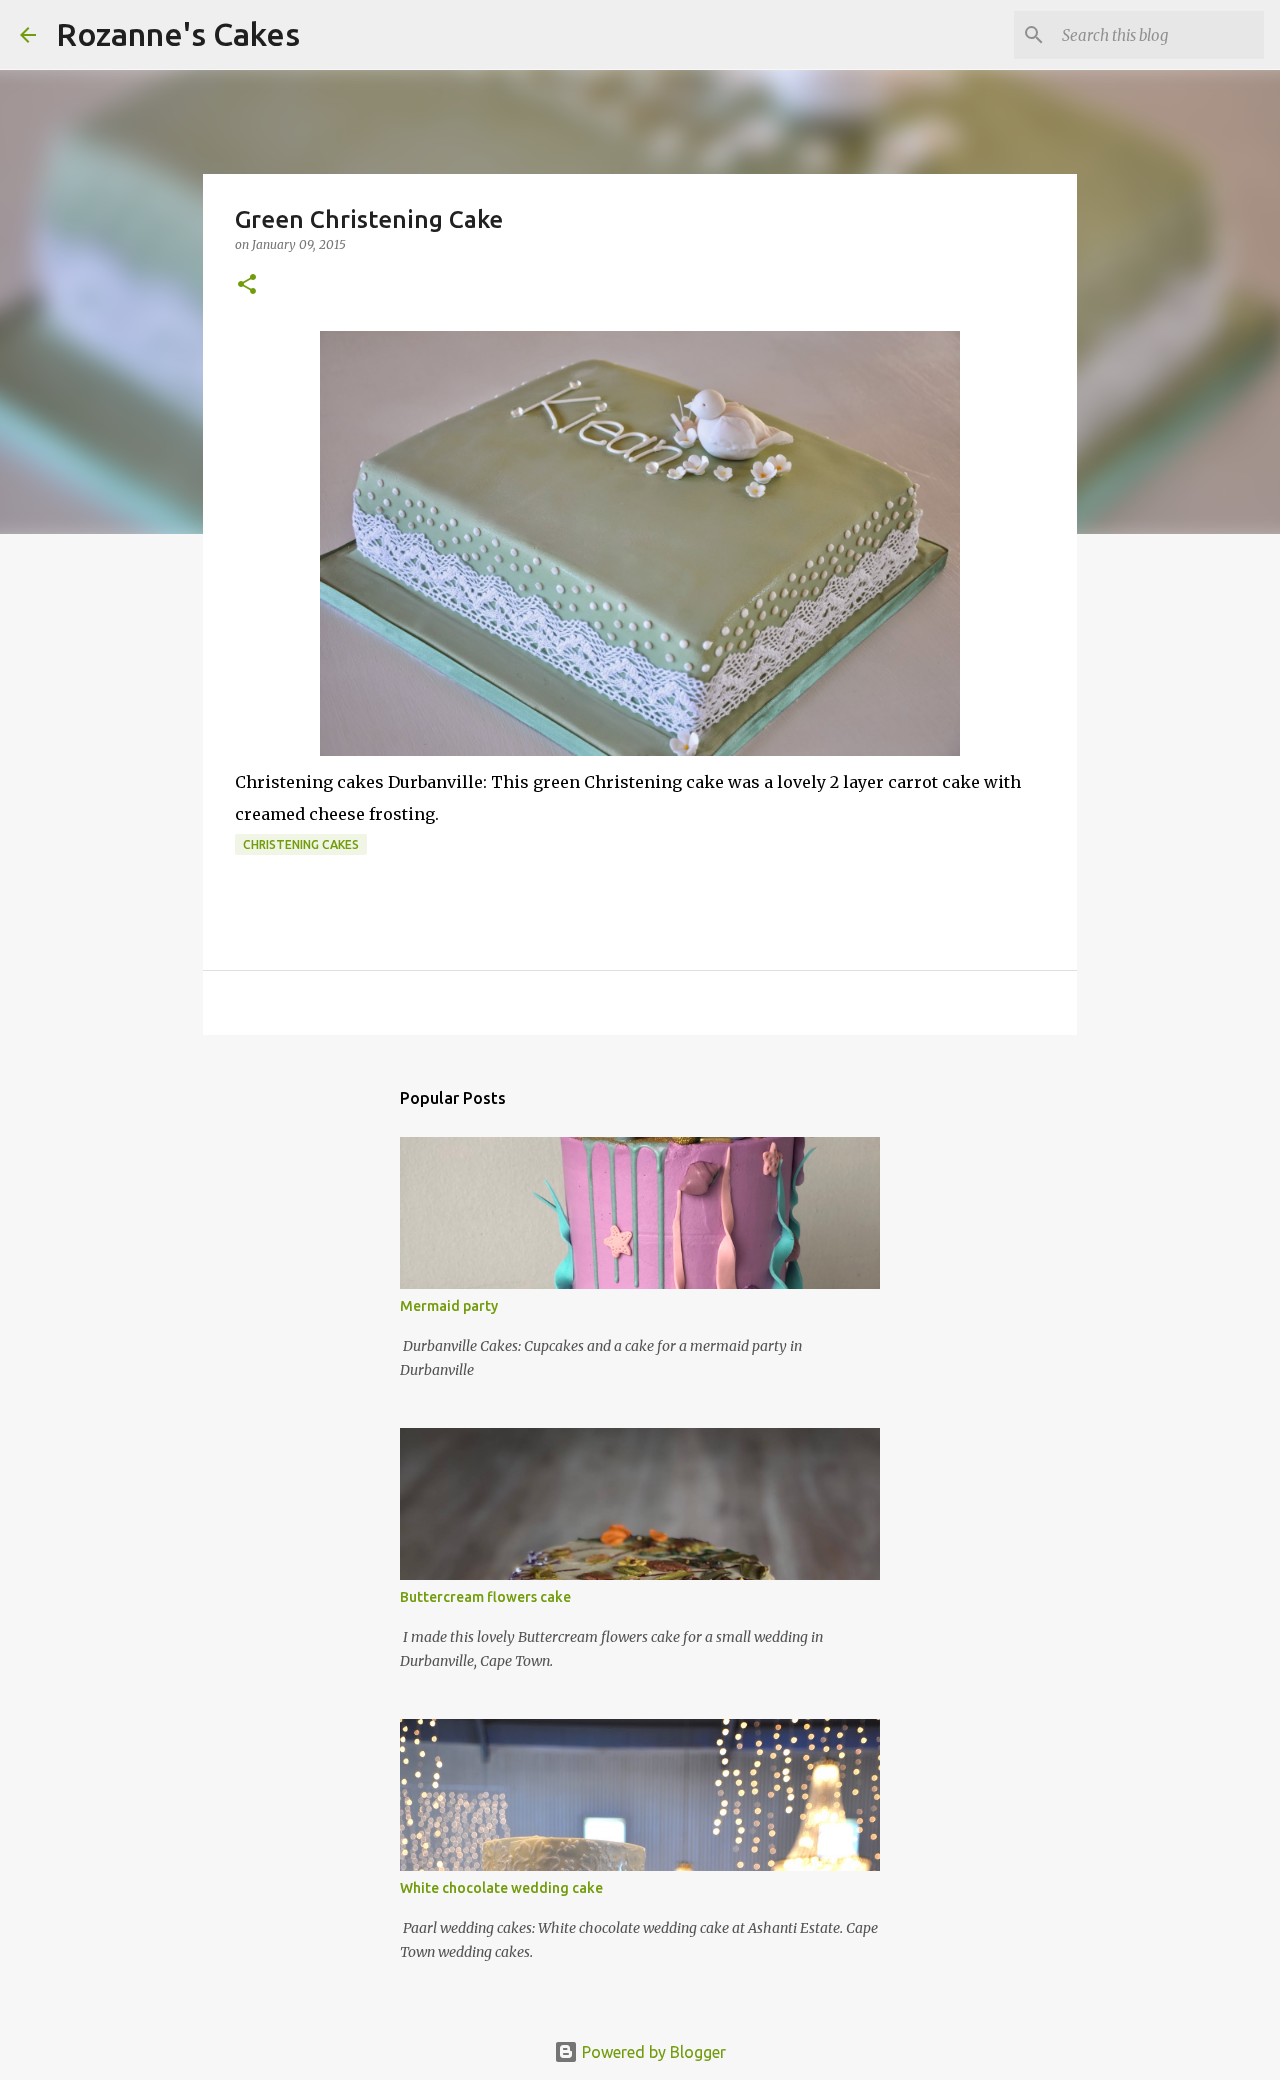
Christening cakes (301, 844)
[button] (247, 285)
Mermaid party (449, 1306)
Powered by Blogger (652, 2052)
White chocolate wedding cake (501, 1888)
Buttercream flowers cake (485, 1597)
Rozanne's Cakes (178, 34)
